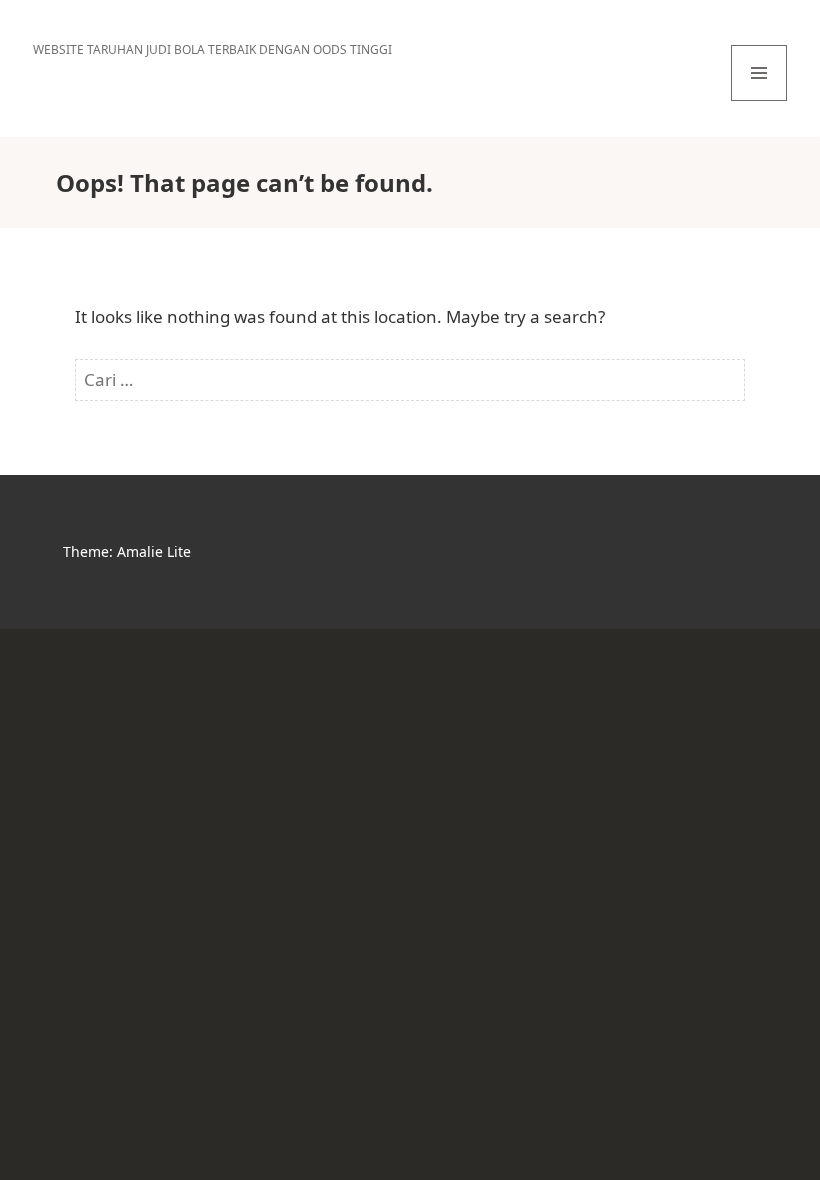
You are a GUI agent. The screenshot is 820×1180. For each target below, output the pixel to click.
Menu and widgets (759, 100)
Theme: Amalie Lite (127, 551)
